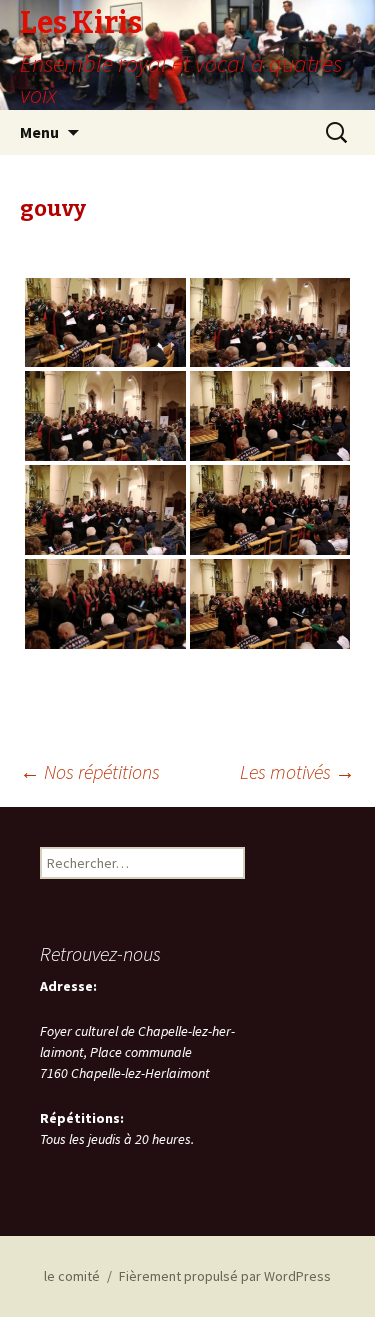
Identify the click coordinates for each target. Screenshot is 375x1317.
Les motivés (297, 771)
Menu (39, 132)
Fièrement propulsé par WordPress (225, 1276)
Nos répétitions (90, 771)
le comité (72, 1276)
